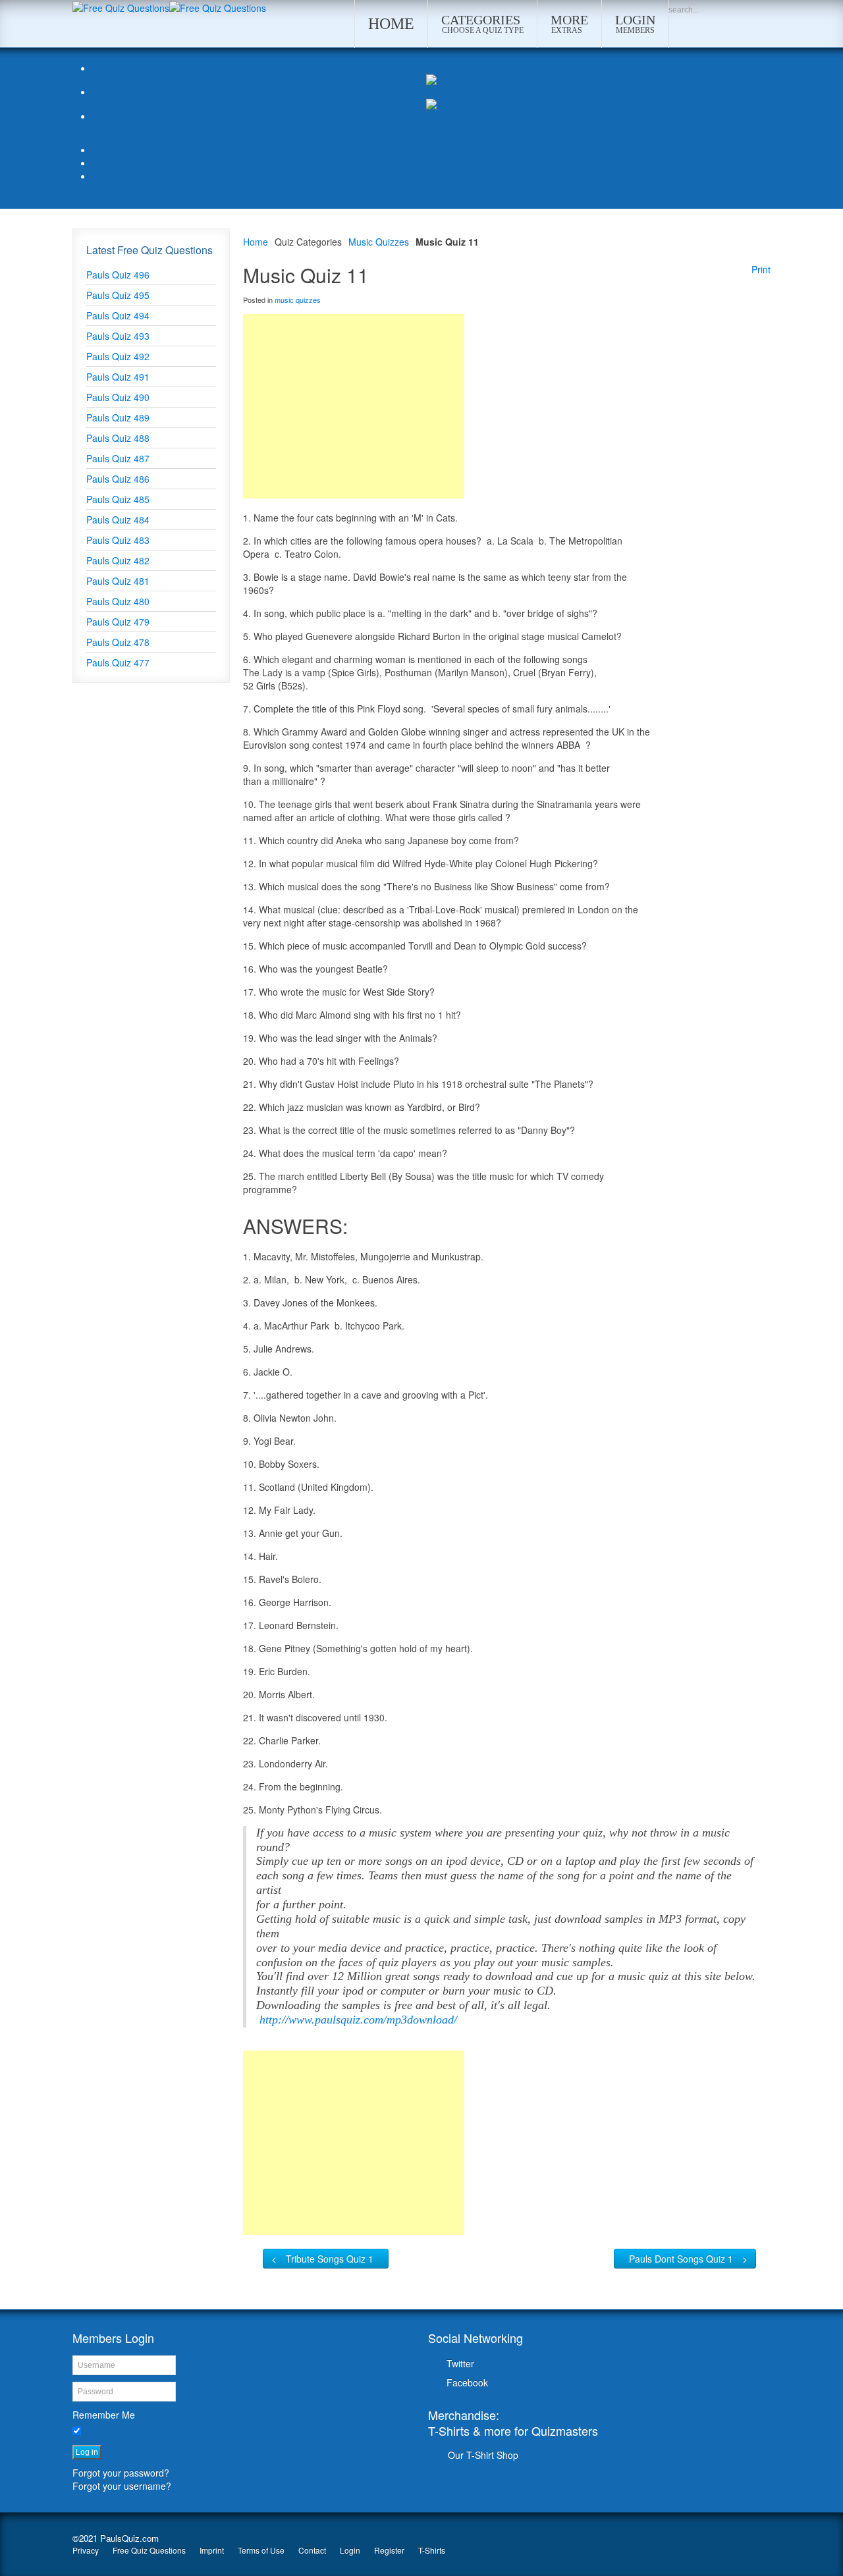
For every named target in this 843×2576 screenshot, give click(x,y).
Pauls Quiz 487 (118, 458)
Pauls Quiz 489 (118, 417)
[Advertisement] (354, 406)
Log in (87, 2452)
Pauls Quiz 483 (118, 540)
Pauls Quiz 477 (118, 662)
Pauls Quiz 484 (118, 520)
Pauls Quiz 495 (118, 295)
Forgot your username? (122, 2486)
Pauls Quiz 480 (118, 601)
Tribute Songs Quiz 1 (330, 2259)
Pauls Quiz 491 (118, 377)
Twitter (460, 2363)
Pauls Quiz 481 (118, 581)
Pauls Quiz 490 (118, 397)
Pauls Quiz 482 (118, 560)
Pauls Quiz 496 (118, 275)
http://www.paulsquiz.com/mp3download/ (358, 2020)
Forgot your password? (121, 2473)
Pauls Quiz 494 (118, 315)
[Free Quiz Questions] (121, 7)
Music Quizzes (379, 242)
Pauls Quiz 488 (118, 438)
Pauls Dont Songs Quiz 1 (681, 2259)
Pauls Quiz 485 (118, 499)
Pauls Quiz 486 (118, 479)
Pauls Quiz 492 (118, 356)
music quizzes (298, 300)
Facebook (467, 2382)
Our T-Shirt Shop (483, 2455)
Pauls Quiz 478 (118, 642)
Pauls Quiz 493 (118, 336)
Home (256, 242)
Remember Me (104, 2415)
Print (761, 269)
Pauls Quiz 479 (118, 622)
